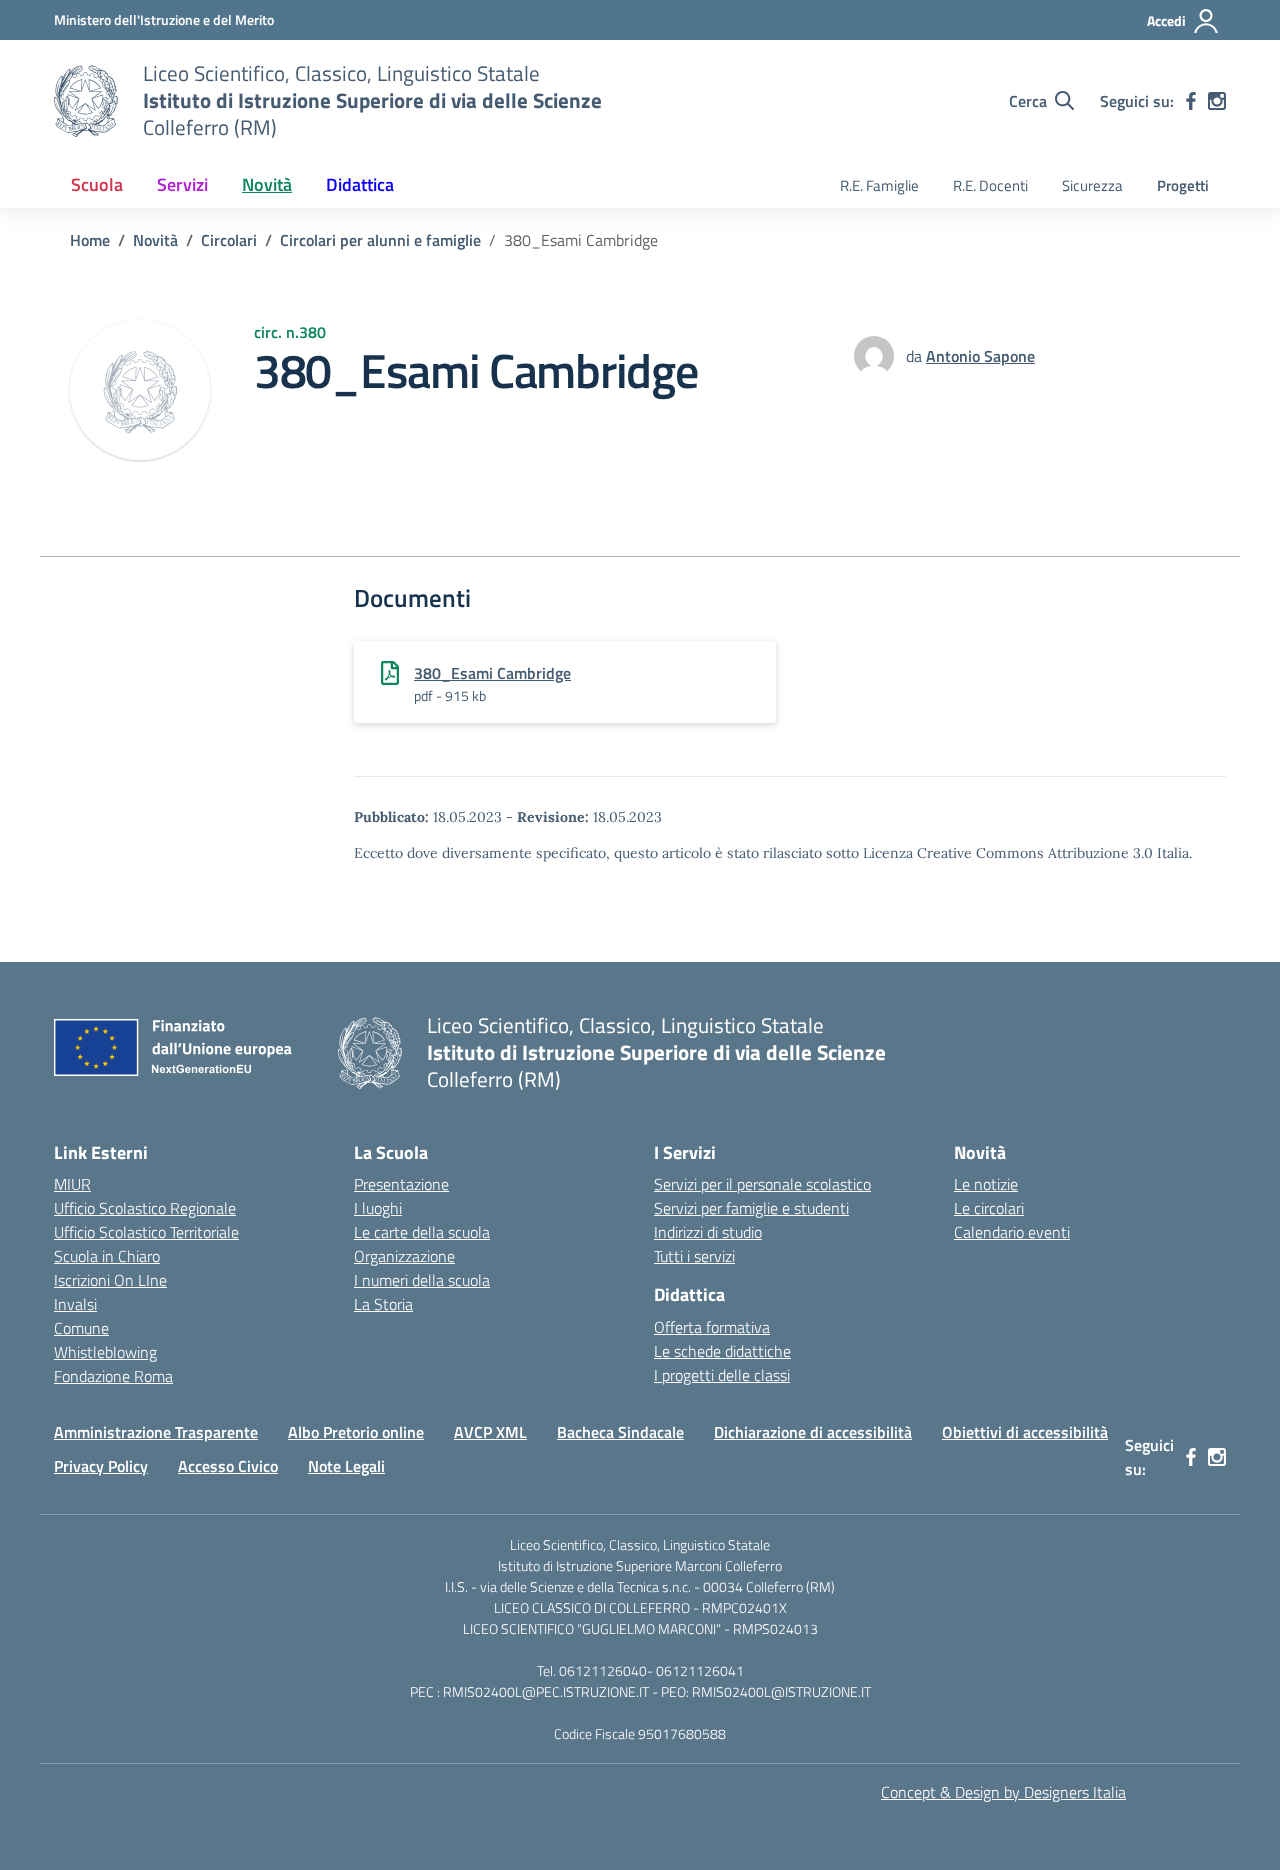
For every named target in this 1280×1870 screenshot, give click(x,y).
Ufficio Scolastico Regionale (145, 1208)
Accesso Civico (228, 1466)
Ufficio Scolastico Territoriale (146, 1232)
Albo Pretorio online (356, 1432)
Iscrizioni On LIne (110, 1280)
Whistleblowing (105, 1352)
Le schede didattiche (722, 1351)
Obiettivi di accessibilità (1025, 1432)
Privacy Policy (101, 1466)
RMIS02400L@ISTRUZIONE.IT (781, 1691)
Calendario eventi (1012, 1232)
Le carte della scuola (422, 1232)
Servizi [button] (182, 184)
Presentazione (401, 1184)
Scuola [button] (97, 184)
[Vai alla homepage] (86, 101)
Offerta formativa (712, 1327)
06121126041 (700, 1670)
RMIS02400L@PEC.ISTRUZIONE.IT (544, 1691)
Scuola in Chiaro (107, 1256)
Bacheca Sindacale (620, 1432)
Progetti (1183, 185)
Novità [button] (267, 184)
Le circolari (989, 1208)
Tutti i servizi (694, 1256)
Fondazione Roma (113, 1376)
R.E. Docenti (990, 185)
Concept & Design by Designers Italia (1003, 1792)
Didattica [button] (360, 184)
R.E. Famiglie (879, 185)
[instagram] (1217, 101)
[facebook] (1191, 101)
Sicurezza (1092, 185)
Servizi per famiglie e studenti (751, 1208)
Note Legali (346, 1466)
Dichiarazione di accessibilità (813, 1432)
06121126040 (603, 1670)
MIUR (72, 1184)
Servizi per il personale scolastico (762, 1184)
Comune (81, 1328)
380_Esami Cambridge (492, 673)
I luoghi (378, 1208)
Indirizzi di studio (708, 1232)
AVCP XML (490, 1432)
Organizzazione (404, 1256)
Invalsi (75, 1304)
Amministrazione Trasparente (156, 1432)
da (916, 356)
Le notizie (986, 1184)
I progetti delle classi (722, 1375)
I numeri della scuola (422, 1280)
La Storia (383, 1304)
